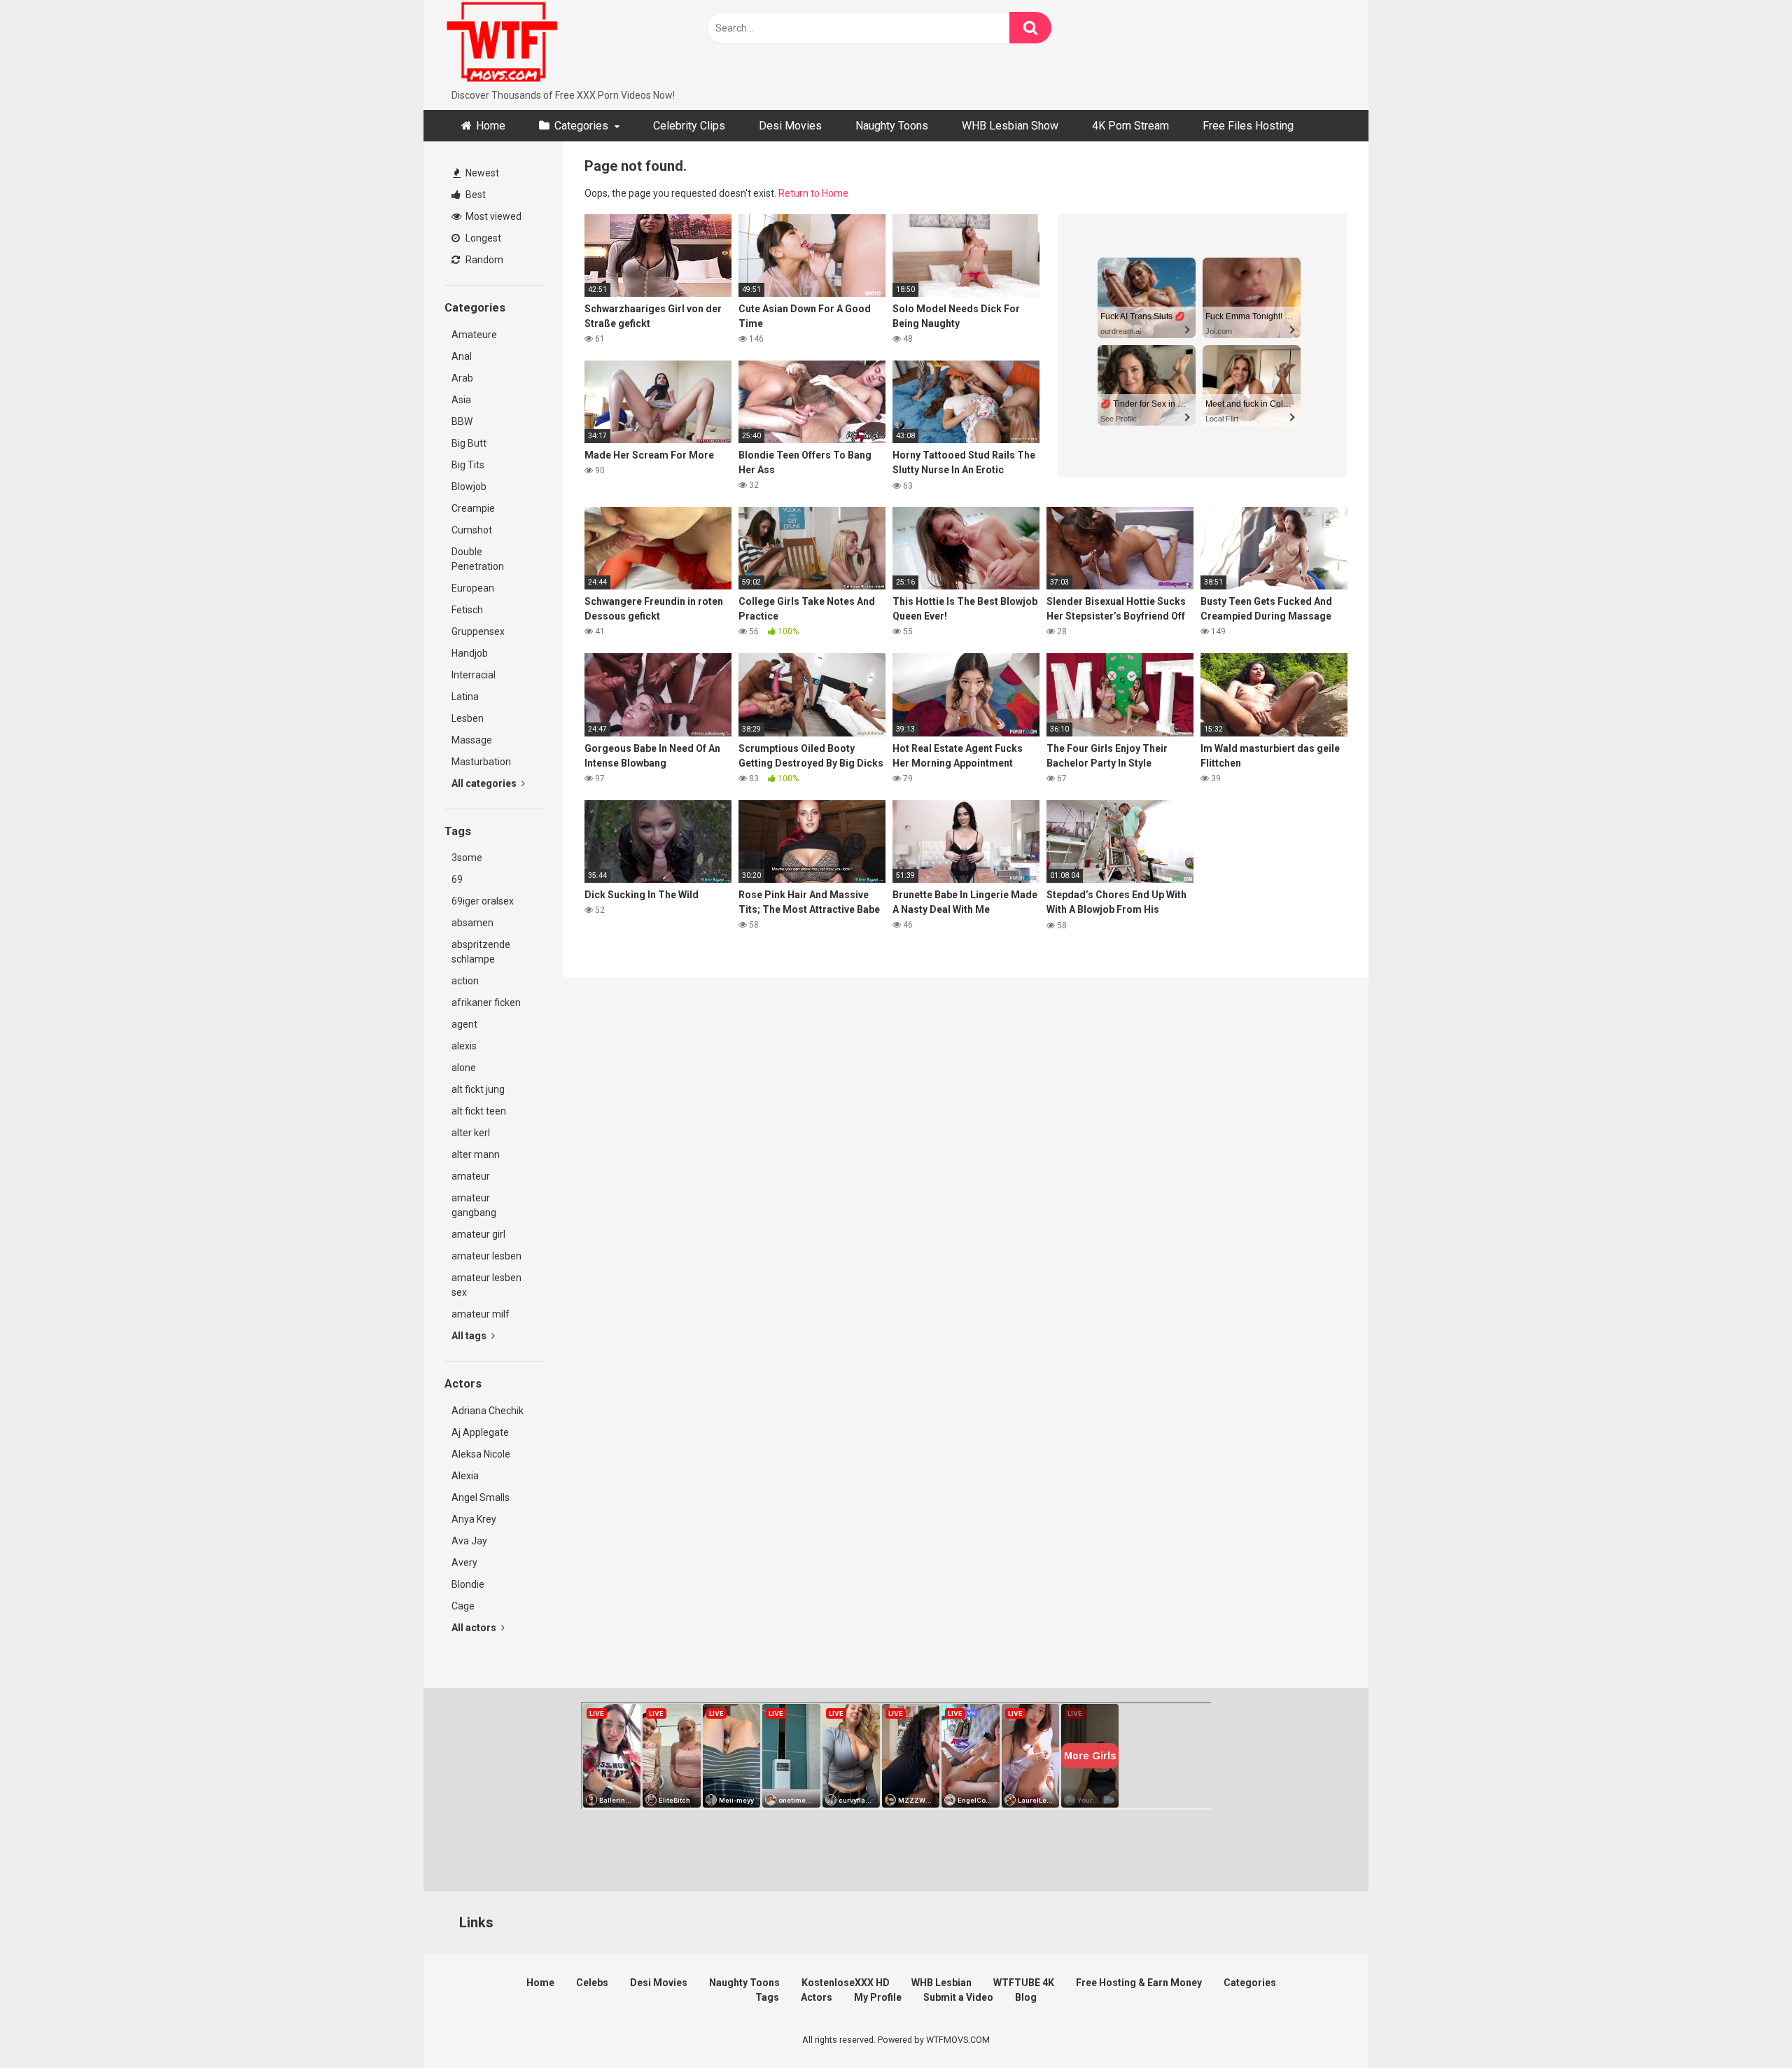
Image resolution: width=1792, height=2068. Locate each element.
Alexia (465, 1476)
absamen (472, 923)
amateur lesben (486, 1256)
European (473, 588)
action (465, 981)
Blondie (468, 1584)
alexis (464, 1046)
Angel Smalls (481, 1497)
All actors (475, 1628)
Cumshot (472, 530)
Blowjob (469, 487)
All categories (485, 783)
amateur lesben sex (486, 1285)
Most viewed (492, 216)
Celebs (592, 1983)
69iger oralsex (483, 901)
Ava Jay (469, 1541)
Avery (464, 1563)
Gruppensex (478, 631)
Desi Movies (790, 126)
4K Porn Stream (1130, 126)
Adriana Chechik (488, 1411)
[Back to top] (1745, 2026)
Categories (581, 126)
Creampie (473, 508)
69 (457, 879)
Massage (472, 740)
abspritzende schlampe (481, 952)
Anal (462, 356)
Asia (461, 400)
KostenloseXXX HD (846, 1983)
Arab (462, 378)
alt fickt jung (478, 1089)
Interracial (474, 675)
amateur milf (481, 1314)
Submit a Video (958, 1997)
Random (483, 260)
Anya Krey (474, 1519)
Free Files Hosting (1248, 126)
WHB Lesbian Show (1010, 126)
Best (475, 195)
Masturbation (481, 762)
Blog (1026, 1997)
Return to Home (813, 193)
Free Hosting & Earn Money (1139, 1983)
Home (491, 126)
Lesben (468, 718)
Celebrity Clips (689, 126)
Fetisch (467, 610)
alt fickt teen (479, 1111)
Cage (463, 1606)
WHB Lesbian (941, 1983)
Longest (482, 238)
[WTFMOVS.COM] (502, 44)
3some (467, 858)
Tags (767, 1997)
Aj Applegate (480, 1432)
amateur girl (478, 1234)
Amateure (474, 335)
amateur (471, 1176)
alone (464, 1068)
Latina (465, 697)
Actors (817, 1997)
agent (464, 1024)
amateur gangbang (474, 1205)
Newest (481, 173)
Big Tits (468, 465)
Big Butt (469, 443)
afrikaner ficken (486, 1002)
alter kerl (471, 1133)
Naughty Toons (892, 126)
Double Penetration (478, 559)
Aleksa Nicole (481, 1454)
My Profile (878, 1997)
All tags (470, 1336)
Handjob (470, 653)
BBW (462, 421)
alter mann (476, 1154)
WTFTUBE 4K (1024, 1983)
